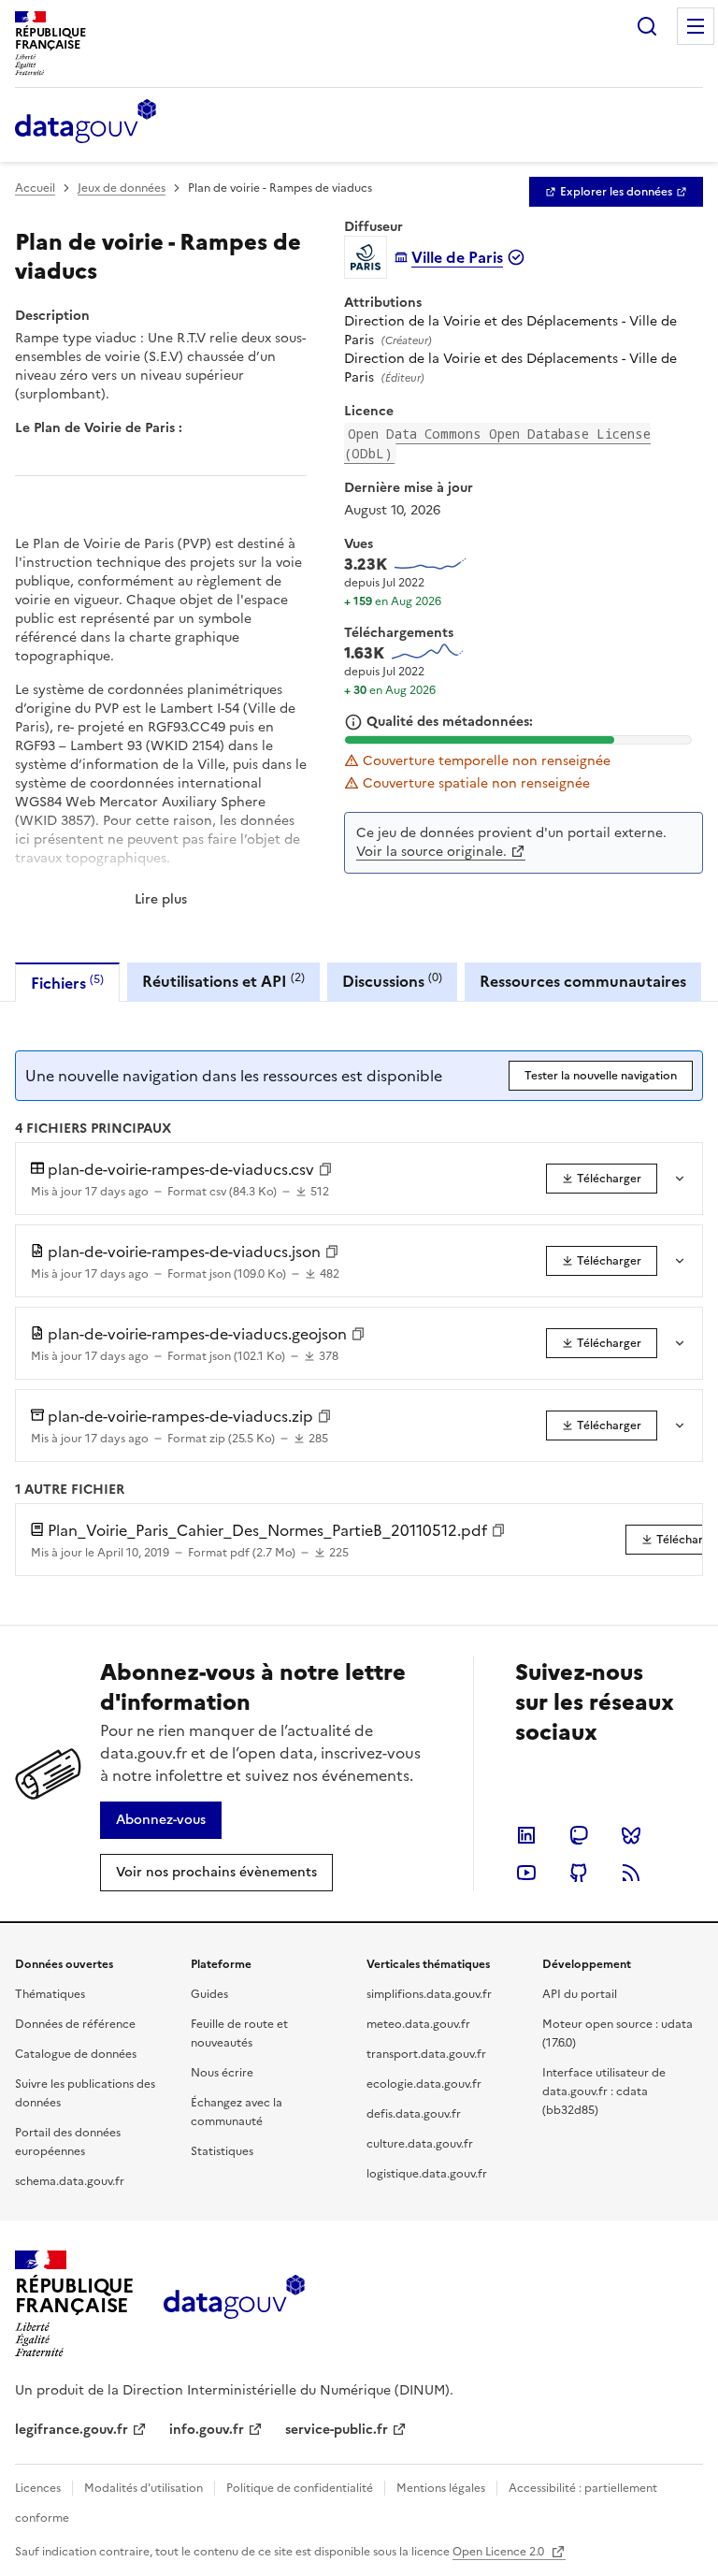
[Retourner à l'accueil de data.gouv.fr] (86, 123)
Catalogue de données (76, 2054)
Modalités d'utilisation (144, 2488)
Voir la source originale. (431, 852)
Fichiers (67, 983)
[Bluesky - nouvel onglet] (631, 1835)
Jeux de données (122, 188)
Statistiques (222, 2151)
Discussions (392, 981)
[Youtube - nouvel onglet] (526, 1873)
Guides (209, 1994)
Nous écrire (222, 2073)
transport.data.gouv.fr (426, 2054)
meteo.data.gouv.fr (418, 2024)
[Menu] (696, 26)
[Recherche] (647, 26)
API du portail (580, 1994)
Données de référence (75, 2024)
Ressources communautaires (583, 981)
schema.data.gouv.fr (70, 2181)
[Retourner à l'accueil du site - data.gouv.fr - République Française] (234, 2304)
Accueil (35, 188)
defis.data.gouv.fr (414, 2114)
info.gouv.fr (207, 2430)
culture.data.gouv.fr (420, 2144)
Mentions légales (441, 2488)
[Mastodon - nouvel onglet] (579, 1835)
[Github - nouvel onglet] (579, 1873)
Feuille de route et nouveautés (239, 2033)
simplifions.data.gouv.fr (429, 1994)
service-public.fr (337, 2430)
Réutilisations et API (223, 981)
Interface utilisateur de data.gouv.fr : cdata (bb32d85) (604, 2091)
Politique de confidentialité (300, 2488)
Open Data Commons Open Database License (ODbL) (497, 443)
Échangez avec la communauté (237, 2112)
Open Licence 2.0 (500, 2552)
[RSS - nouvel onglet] (631, 1873)
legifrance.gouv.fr (72, 2430)
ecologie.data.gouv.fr (424, 2084)
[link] (616, 192)
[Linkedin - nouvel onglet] (526, 1835)
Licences (38, 2488)
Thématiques (50, 1994)
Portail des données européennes (68, 2142)
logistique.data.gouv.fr (427, 2174)
